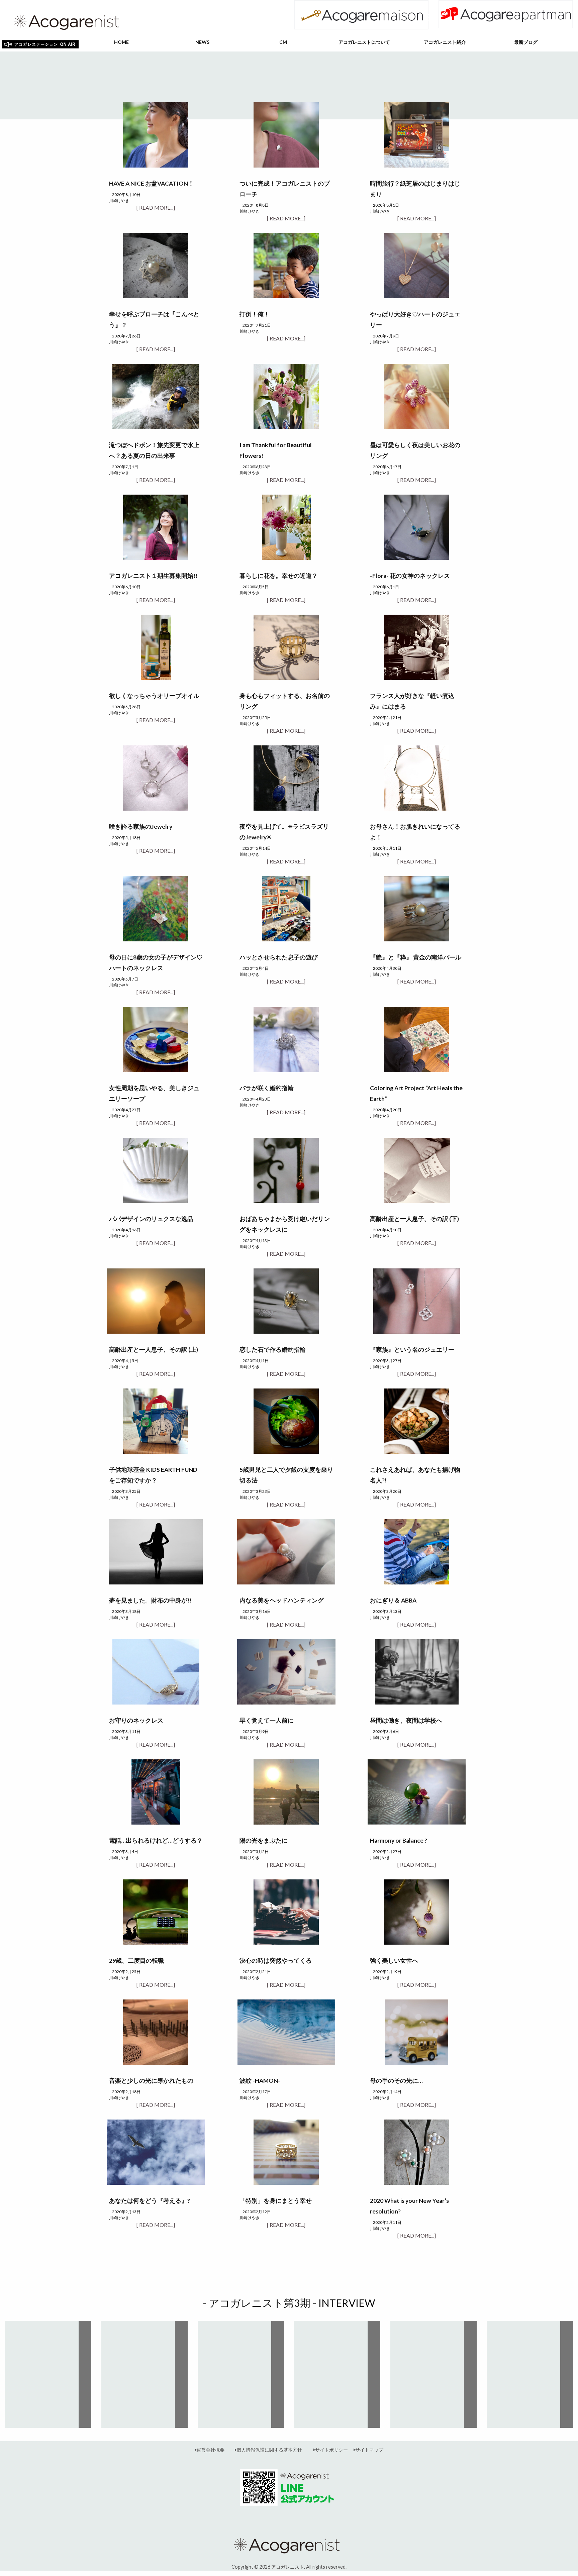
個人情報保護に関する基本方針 (269, 2450)
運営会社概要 (210, 2450)
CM (283, 42)
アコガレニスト (288, 2567)
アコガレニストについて (364, 42)
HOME (121, 42)
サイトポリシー (331, 2450)
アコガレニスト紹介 (445, 42)
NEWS (202, 42)
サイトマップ (369, 2450)
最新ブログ (526, 42)
